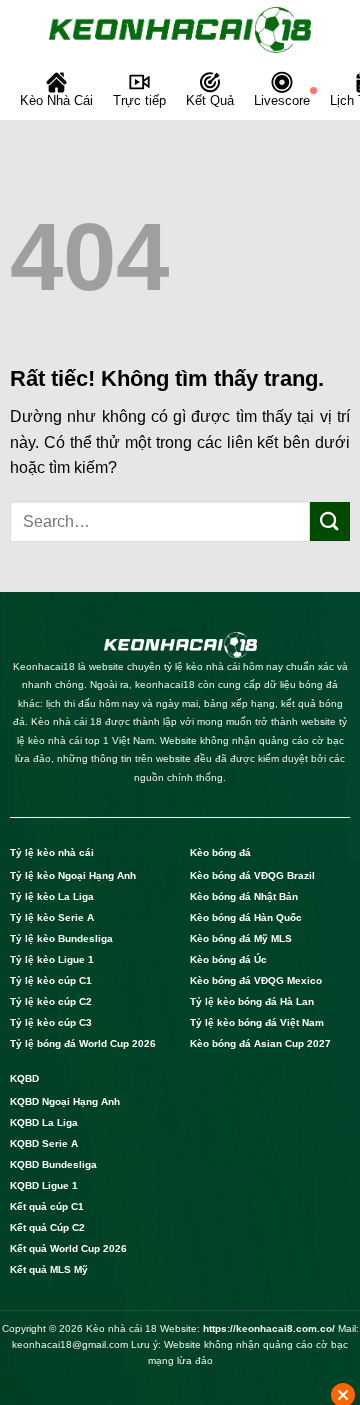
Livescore (282, 100)
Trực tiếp (139, 100)
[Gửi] (330, 521)
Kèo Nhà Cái (56, 100)
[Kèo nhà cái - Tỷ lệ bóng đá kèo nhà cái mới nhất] (180, 30)
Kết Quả (210, 100)
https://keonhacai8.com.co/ (269, 1328)
